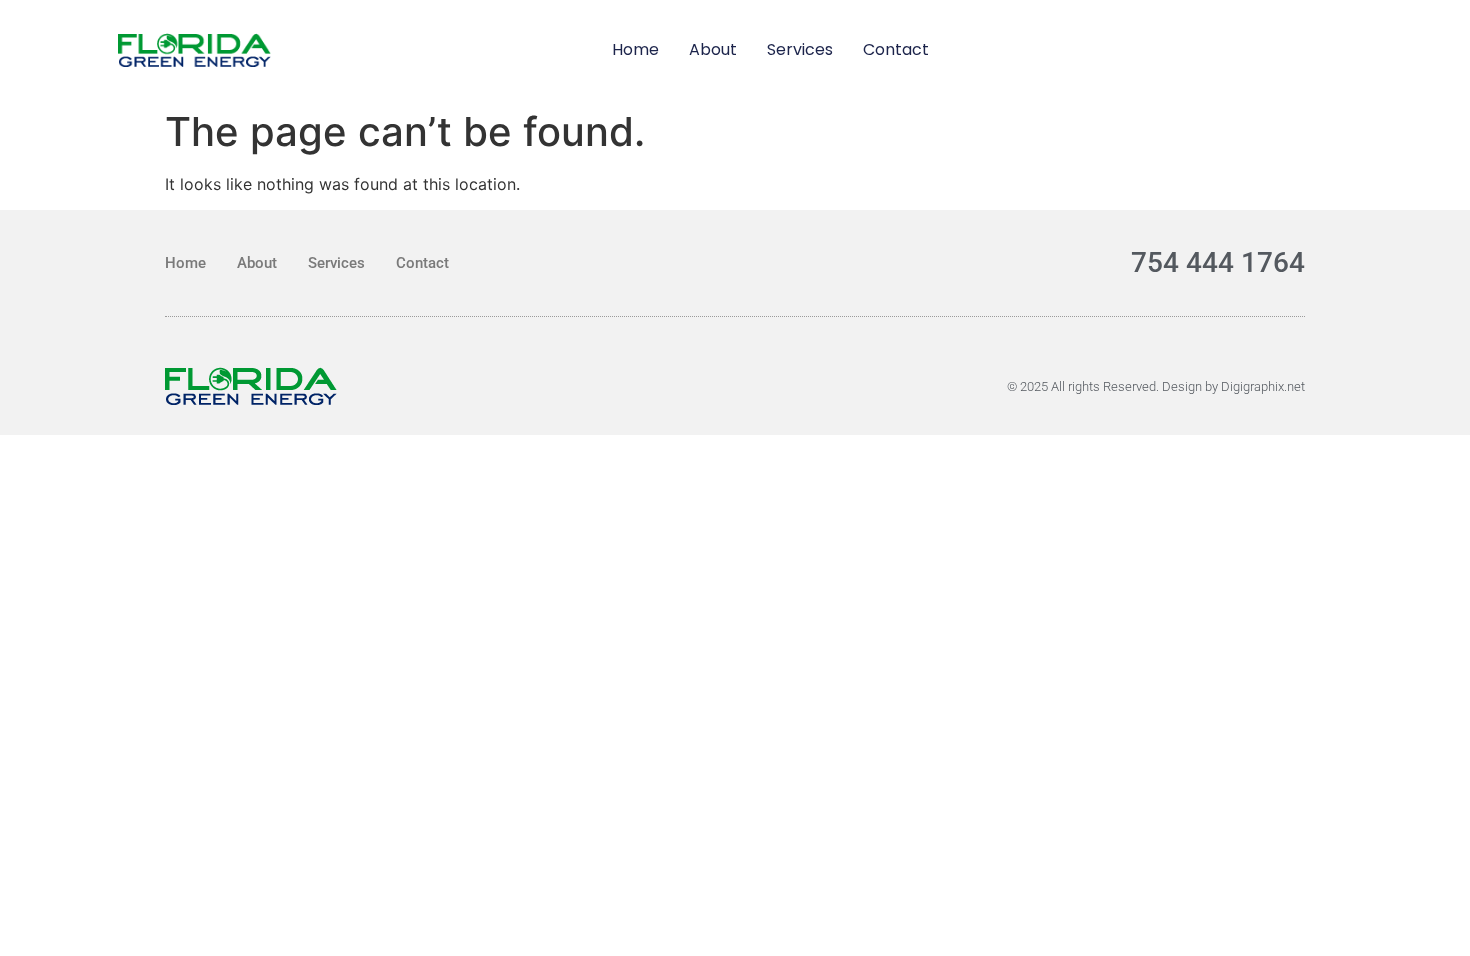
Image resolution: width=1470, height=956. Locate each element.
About (713, 49)
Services (800, 49)
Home (635, 49)
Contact (896, 49)
